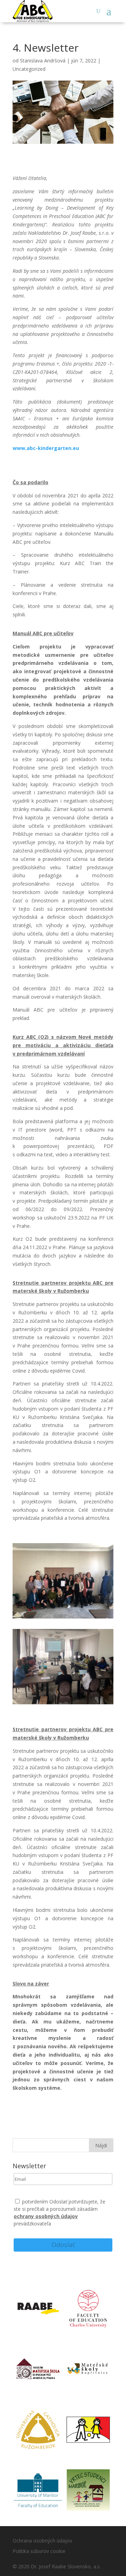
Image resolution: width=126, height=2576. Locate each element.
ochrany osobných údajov (46, 2216)
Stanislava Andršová (43, 61)
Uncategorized (29, 69)
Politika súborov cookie (39, 2551)
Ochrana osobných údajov (42, 2541)
